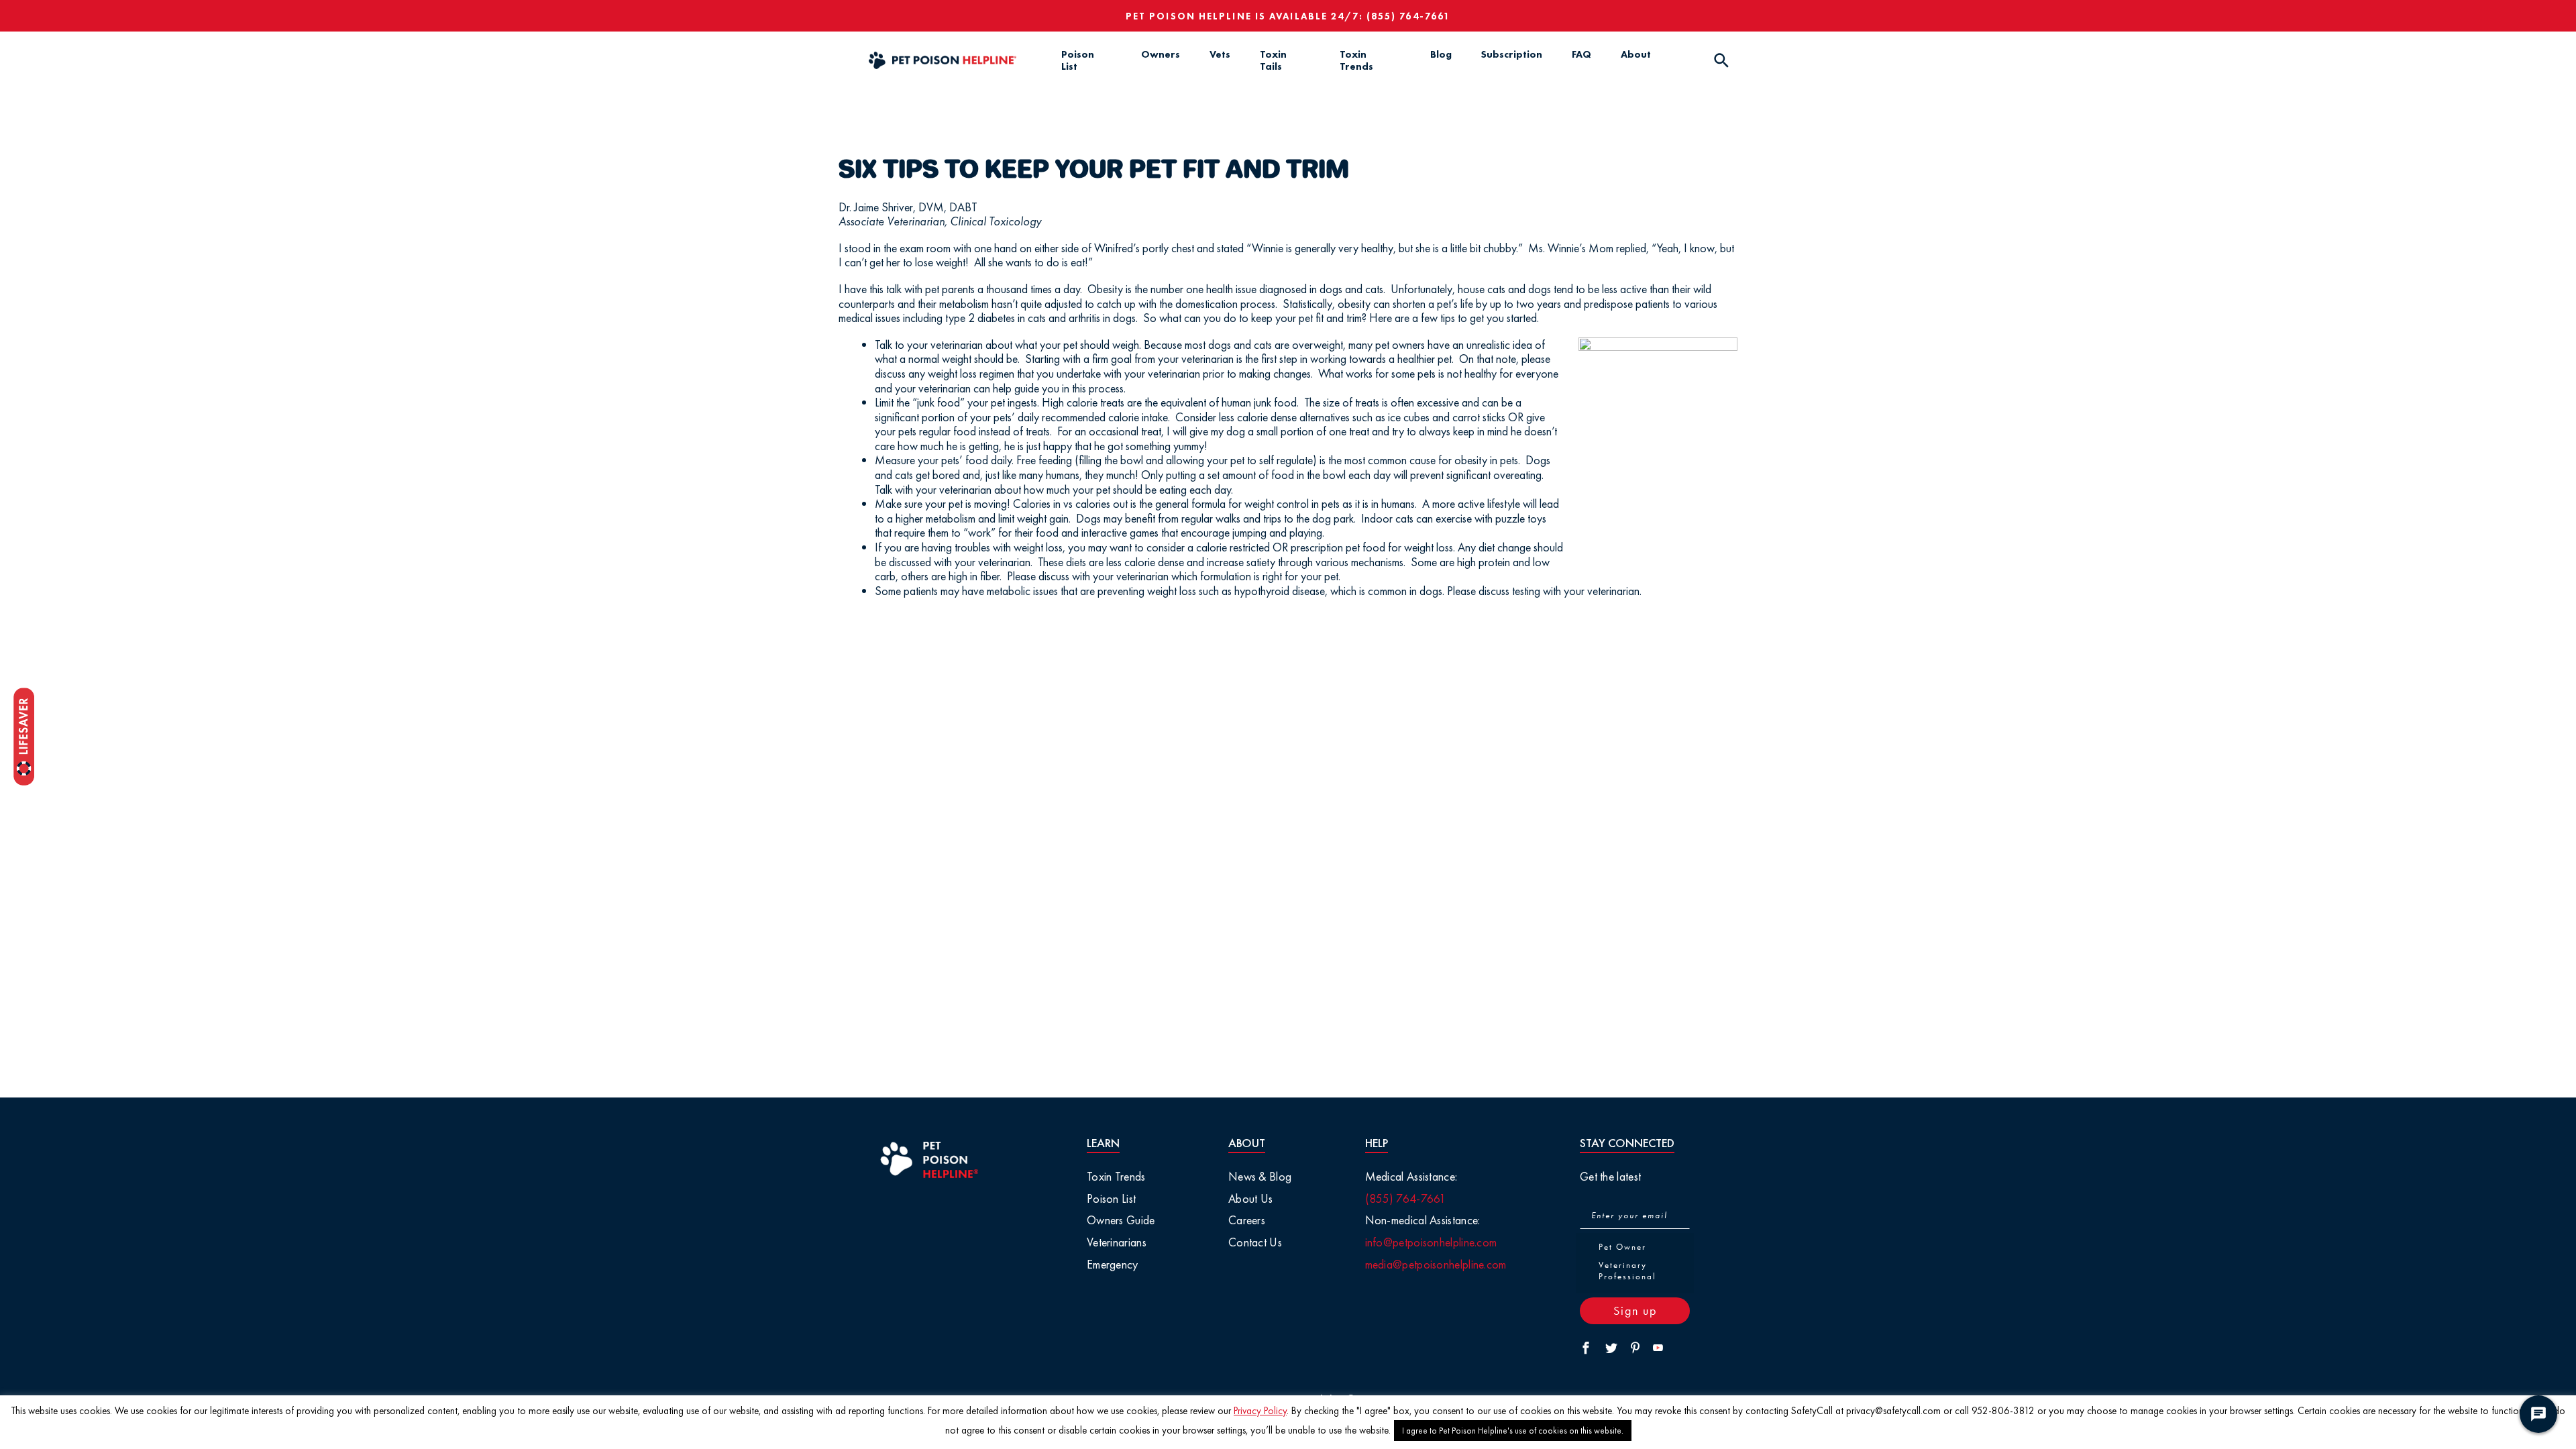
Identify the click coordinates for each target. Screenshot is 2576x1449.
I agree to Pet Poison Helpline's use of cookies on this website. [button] (1513, 1431)
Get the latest (1610, 1176)
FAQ (1581, 54)
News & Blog (1260, 1176)
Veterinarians (1117, 1242)
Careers (1247, 1220)
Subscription (1512, 54)
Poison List (1078, 60)
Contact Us (1255, 1242)
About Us (1250, 1198)
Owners (1161, 54)
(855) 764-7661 (1408, 16)
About (1636, 54)
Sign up (1635, 1310)
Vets (1220, 54)
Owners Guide (1121, 1220)
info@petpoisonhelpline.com (1431, 1242)
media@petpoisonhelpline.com (1436, 1264)
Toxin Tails (1273, 60)
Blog (1441, 54)
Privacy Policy (1260, 1411)
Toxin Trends (1356, 60)
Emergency (1113, 1264)
